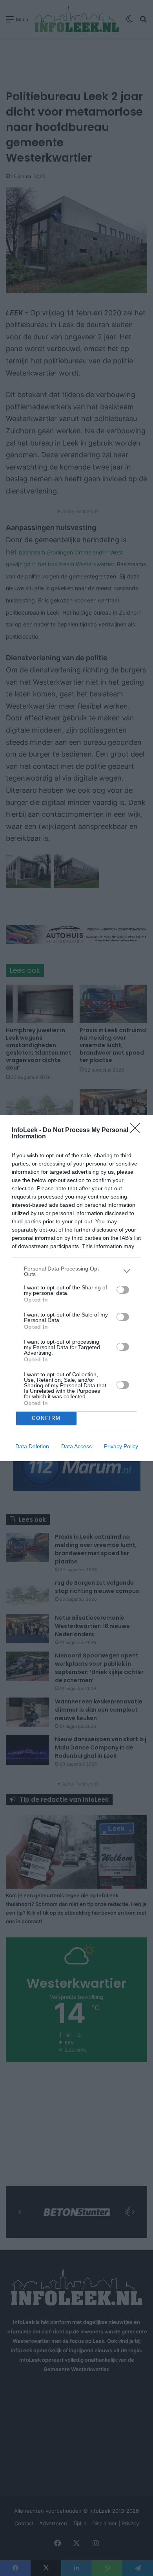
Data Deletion (32, 1446)
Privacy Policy (121, 1446)
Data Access (76, 1446)
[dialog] (76, 1288)
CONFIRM (46, 1418)
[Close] (138, 1131)
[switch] (123, 1290)
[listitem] (76, 1271)
